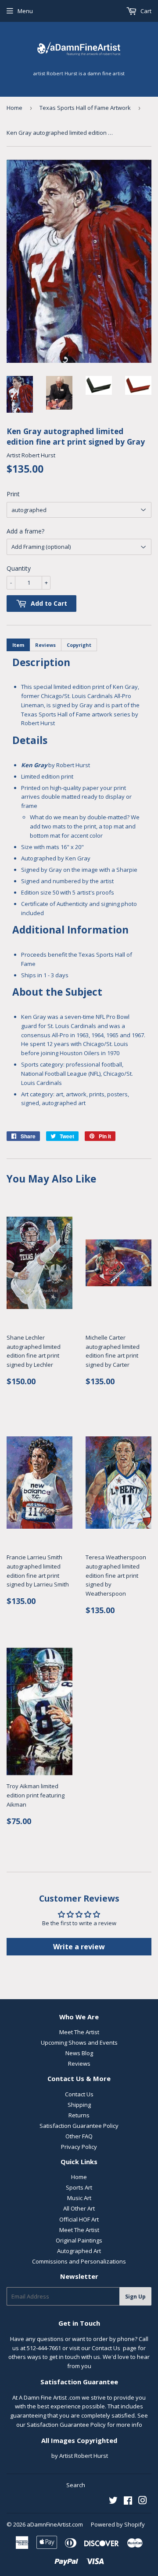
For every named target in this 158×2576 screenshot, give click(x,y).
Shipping (79, 2105)
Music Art (79, 2198)
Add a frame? (25, 531)
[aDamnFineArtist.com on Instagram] (143, 2502)
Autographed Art (79, 2251)
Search (76, 2485)
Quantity (19, 568)
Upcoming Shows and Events (79, 2043)
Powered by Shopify (118, 2524)
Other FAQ (79, 2136)
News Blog (79, 2053)
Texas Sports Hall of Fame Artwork (85, 108)
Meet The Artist (79, 2032)
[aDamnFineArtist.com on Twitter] (113, 2502)
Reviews (79, 2064)
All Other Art (79, 2208)
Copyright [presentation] (79, 645)
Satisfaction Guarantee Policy (79, 2126)
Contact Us (79, 2094)
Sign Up (135, 2297)
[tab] (18, 645)
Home (14, 108)
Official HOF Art (79, 2219)
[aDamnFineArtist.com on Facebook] (128, 2502)
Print (13, 494)
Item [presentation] (18, 645)
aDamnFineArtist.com (55, 2524)
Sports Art (79, 2187)
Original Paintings (79, 2240)
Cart (145, 11)
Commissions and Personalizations (79, 2261)
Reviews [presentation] (45, 645)
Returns (79, 2115)
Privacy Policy (79, 2147)
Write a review (79, 1947)
